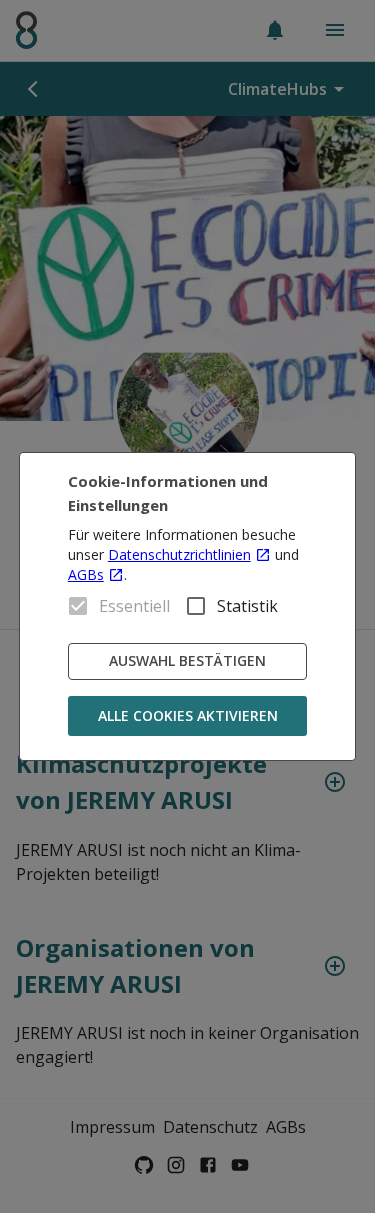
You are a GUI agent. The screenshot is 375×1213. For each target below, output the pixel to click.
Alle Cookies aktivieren (188, 715)
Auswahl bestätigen (187, 660)
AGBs (86, 574)
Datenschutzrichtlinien (179, 554)
